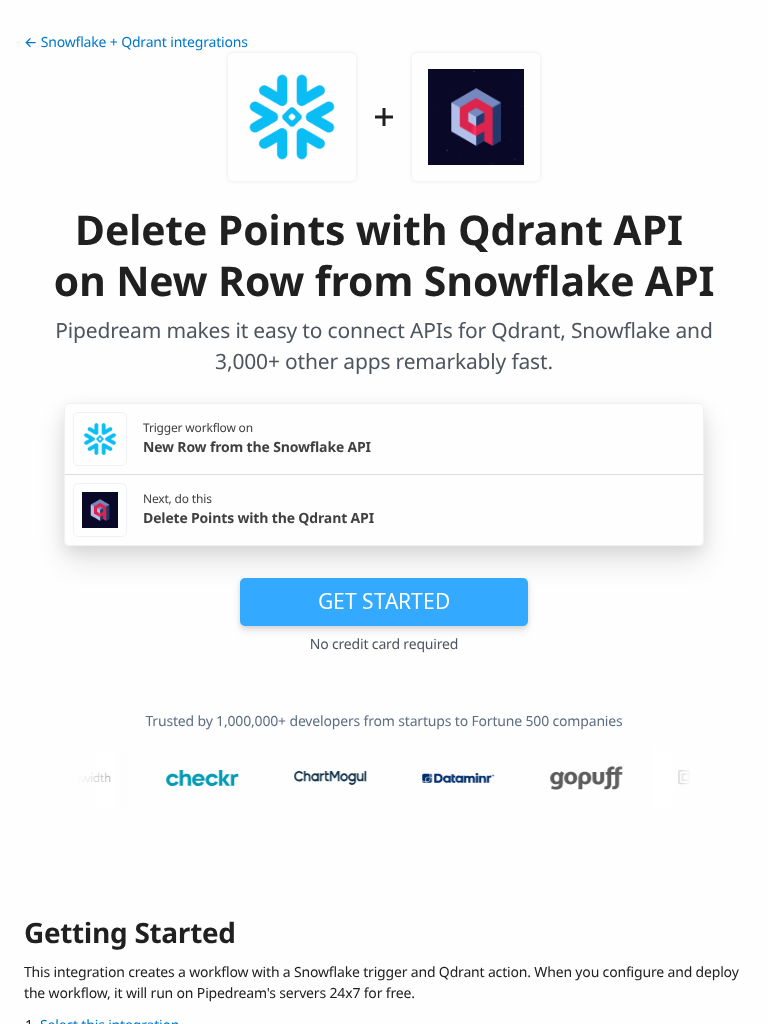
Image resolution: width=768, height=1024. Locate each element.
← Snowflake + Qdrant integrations (136, 42)
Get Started (384, 601)
